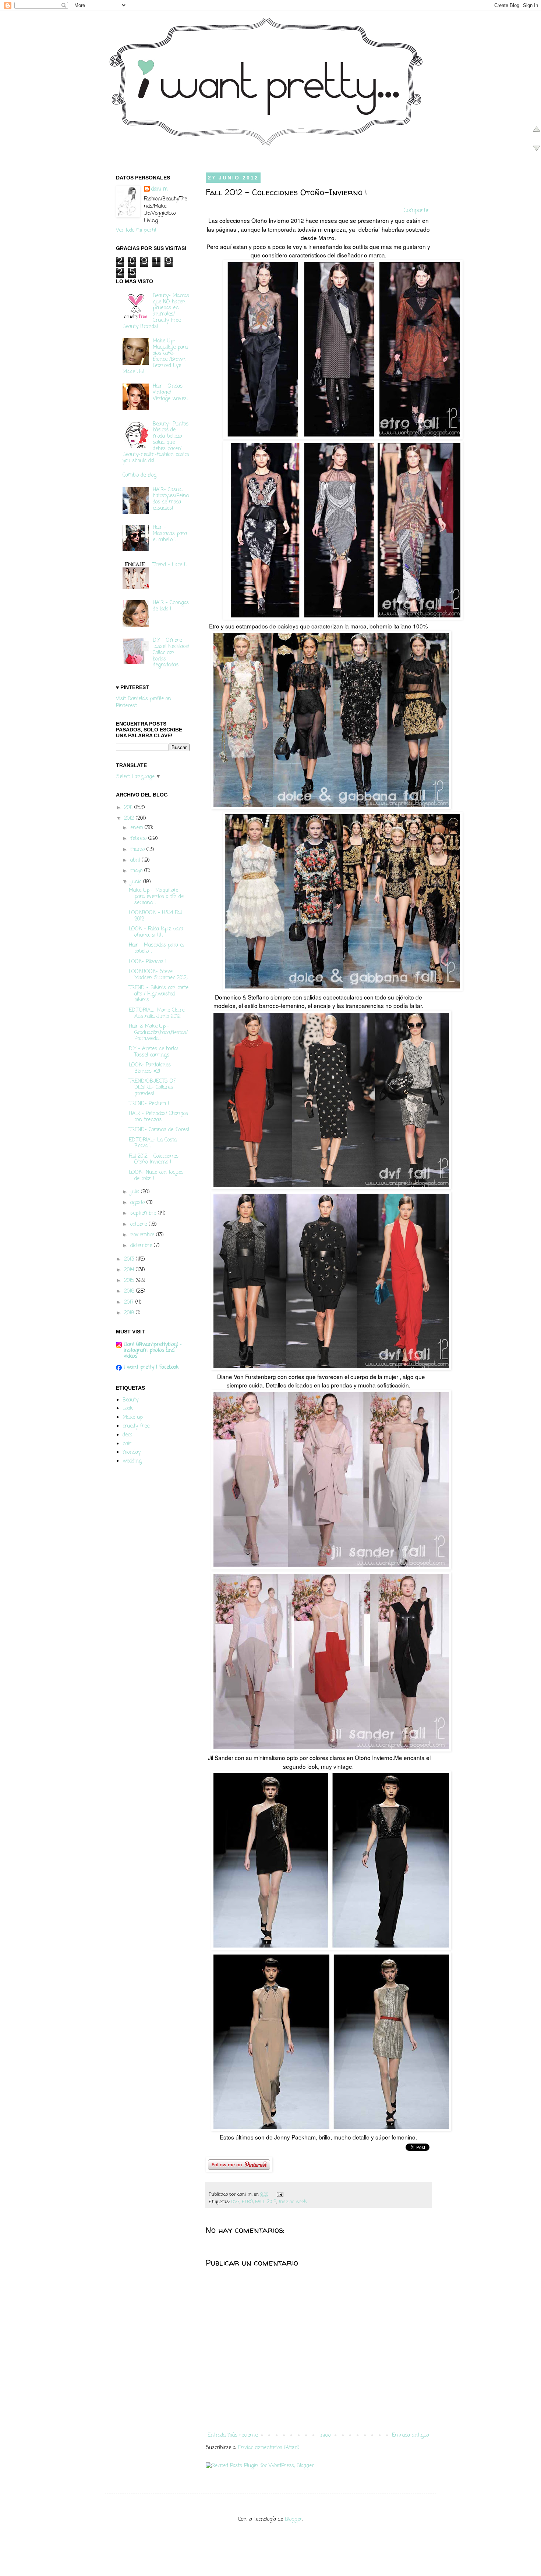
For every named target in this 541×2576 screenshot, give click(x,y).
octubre (139, 1224)
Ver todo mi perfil (136, 230)
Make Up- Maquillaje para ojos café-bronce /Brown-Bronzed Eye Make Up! (155, 357)
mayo (137, 871)
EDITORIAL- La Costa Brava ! (153, 1143)
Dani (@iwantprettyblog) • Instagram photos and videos (153, 1351)
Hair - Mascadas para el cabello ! (170, 534)
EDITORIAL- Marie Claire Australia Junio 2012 (157, 1013)
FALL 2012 (266, 2202)
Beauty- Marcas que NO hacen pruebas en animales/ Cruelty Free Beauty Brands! (156, 311)
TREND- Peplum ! (149, 1104)
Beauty (130, 1400)
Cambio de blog (139, 475)
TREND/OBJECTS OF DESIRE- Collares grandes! (152, 1088)
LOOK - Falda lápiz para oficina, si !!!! (156, 932)
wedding (132, 1461)
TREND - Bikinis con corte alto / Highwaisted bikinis (159, 994)
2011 (129, 808)
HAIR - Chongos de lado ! (171, 606)
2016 (130, 1291)
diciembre (142, 1246)
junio (137, 882)
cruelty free (136, 1426)
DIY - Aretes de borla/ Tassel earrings (153, 1052)
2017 (130, 1302)
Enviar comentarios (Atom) (269, 2448)
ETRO (247, 2202)
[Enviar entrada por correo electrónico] (279, 2194)
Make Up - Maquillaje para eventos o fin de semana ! (156, 897)
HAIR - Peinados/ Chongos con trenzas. (158, 1117)
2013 (130, 1259)
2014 (130, 1270)
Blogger (294, 2520)
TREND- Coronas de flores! (159, 1130)
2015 (130, 1281)
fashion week (293, 2202)
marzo (138, 850)
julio (136, 1192)
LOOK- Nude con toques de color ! (156, 1176)
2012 (130, 818)
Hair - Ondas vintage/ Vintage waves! (170, 393)
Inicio (325, 2435)
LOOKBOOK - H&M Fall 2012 (155, 916)
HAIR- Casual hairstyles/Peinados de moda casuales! (171, 499)
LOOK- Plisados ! (148, 962)
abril (136, 860)
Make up (133, 1417)
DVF (235, 2202)
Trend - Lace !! (170, 565)
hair (127, 1444)
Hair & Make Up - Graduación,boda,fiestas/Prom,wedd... (158, 1033)
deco (127, 1435)
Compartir (416, 211)
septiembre (144, 1213)
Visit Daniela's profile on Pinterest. (144, 703)
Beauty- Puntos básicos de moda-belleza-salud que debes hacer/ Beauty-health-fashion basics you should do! (156, 443)
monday (132, 1452)
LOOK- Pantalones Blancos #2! (150, 1068)
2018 (130, 1313)
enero (137, 828)
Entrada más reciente (233, 2435)
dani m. (160, 189)
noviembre (143, 1235)
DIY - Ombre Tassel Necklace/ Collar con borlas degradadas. (171, 653)
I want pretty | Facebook (151, 1367)
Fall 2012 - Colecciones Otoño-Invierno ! (154, 1159)
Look (128, 1409)
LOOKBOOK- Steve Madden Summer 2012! (158, 975)
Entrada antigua (411, 2435)
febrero (139, 839)
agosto (138, 1203)
